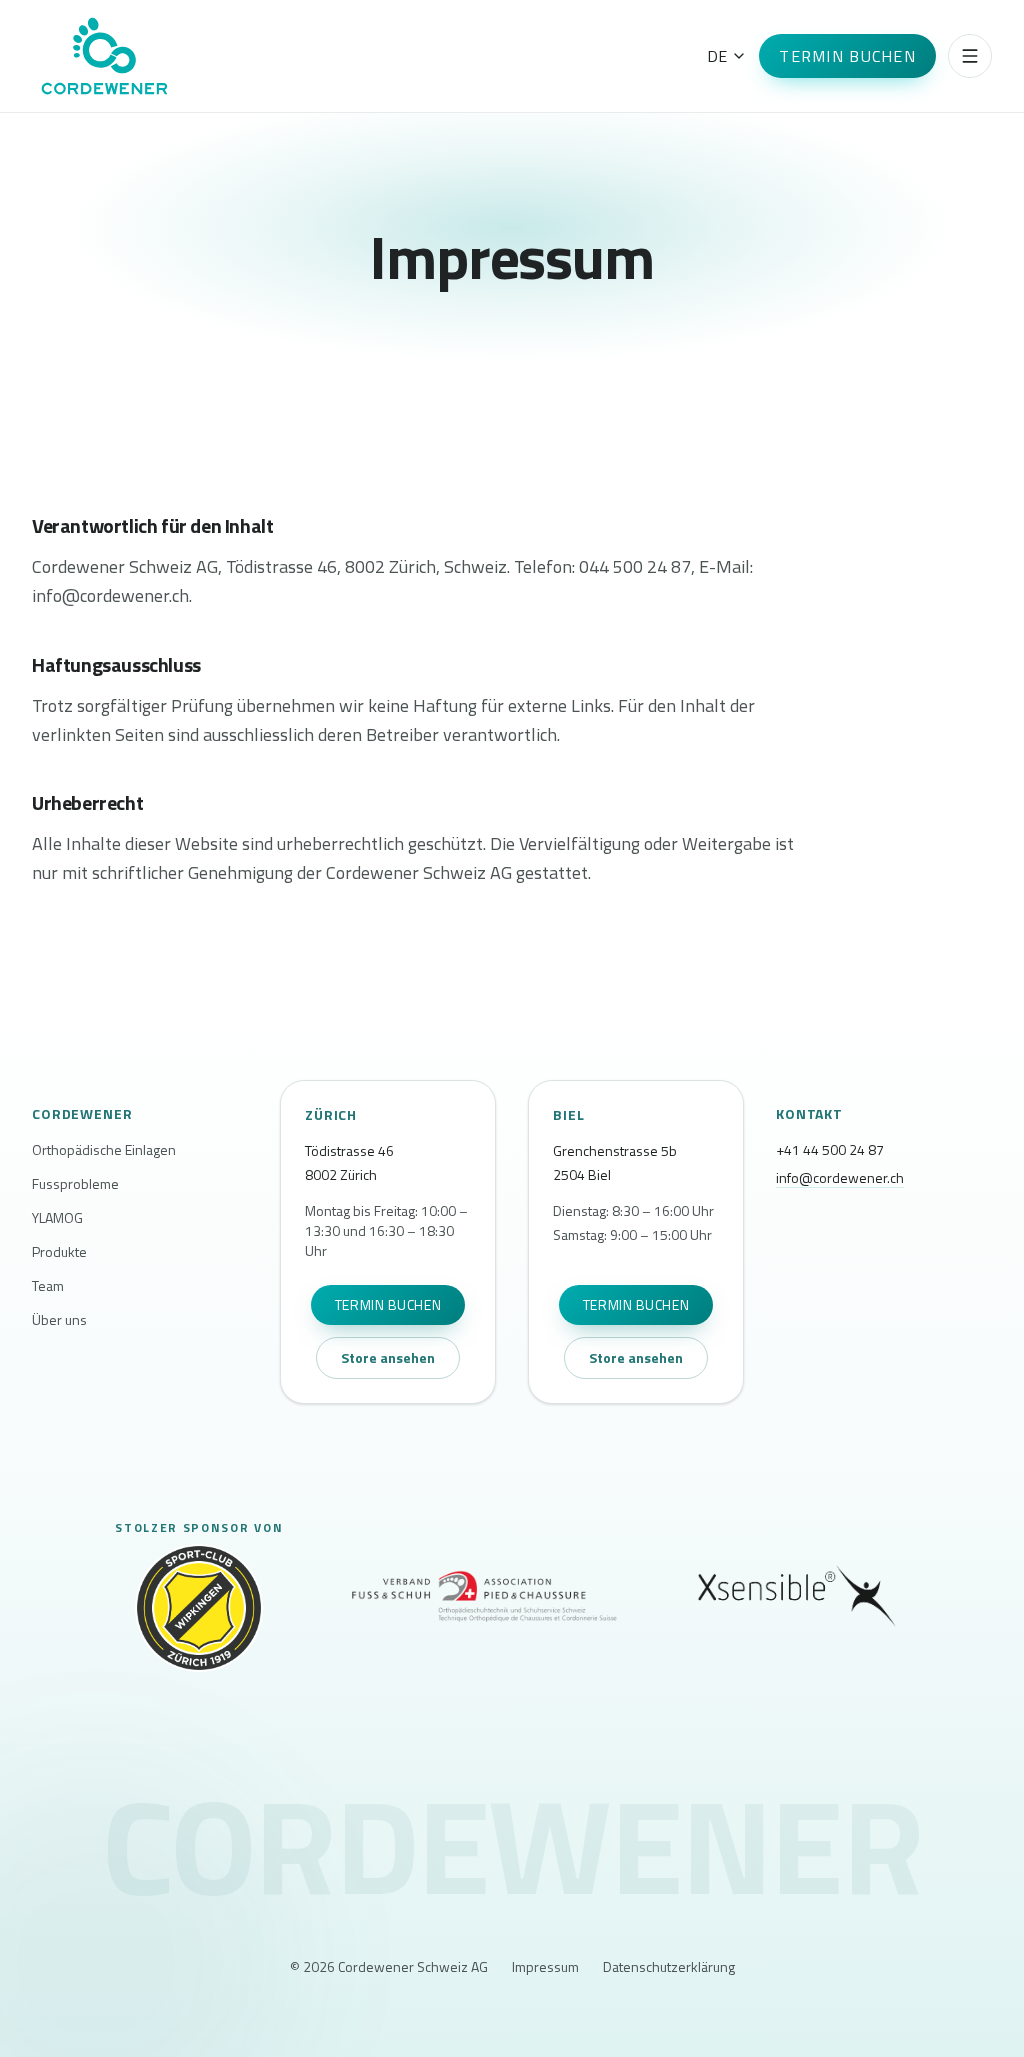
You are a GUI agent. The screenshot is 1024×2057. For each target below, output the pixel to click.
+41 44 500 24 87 (830, 1149)
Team (48, 1286)
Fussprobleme (75, 1184)
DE (717, 56)
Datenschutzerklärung (669, 1967)
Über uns (59, 1320)
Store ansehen (388, 1357)
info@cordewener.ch (840, 1177)
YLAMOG (57, 1218)
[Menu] (970, 56)
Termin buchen (847, 56)
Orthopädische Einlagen (104, 1150)
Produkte (59, 1252)
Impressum (545, 1967)
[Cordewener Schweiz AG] (104, 56)
